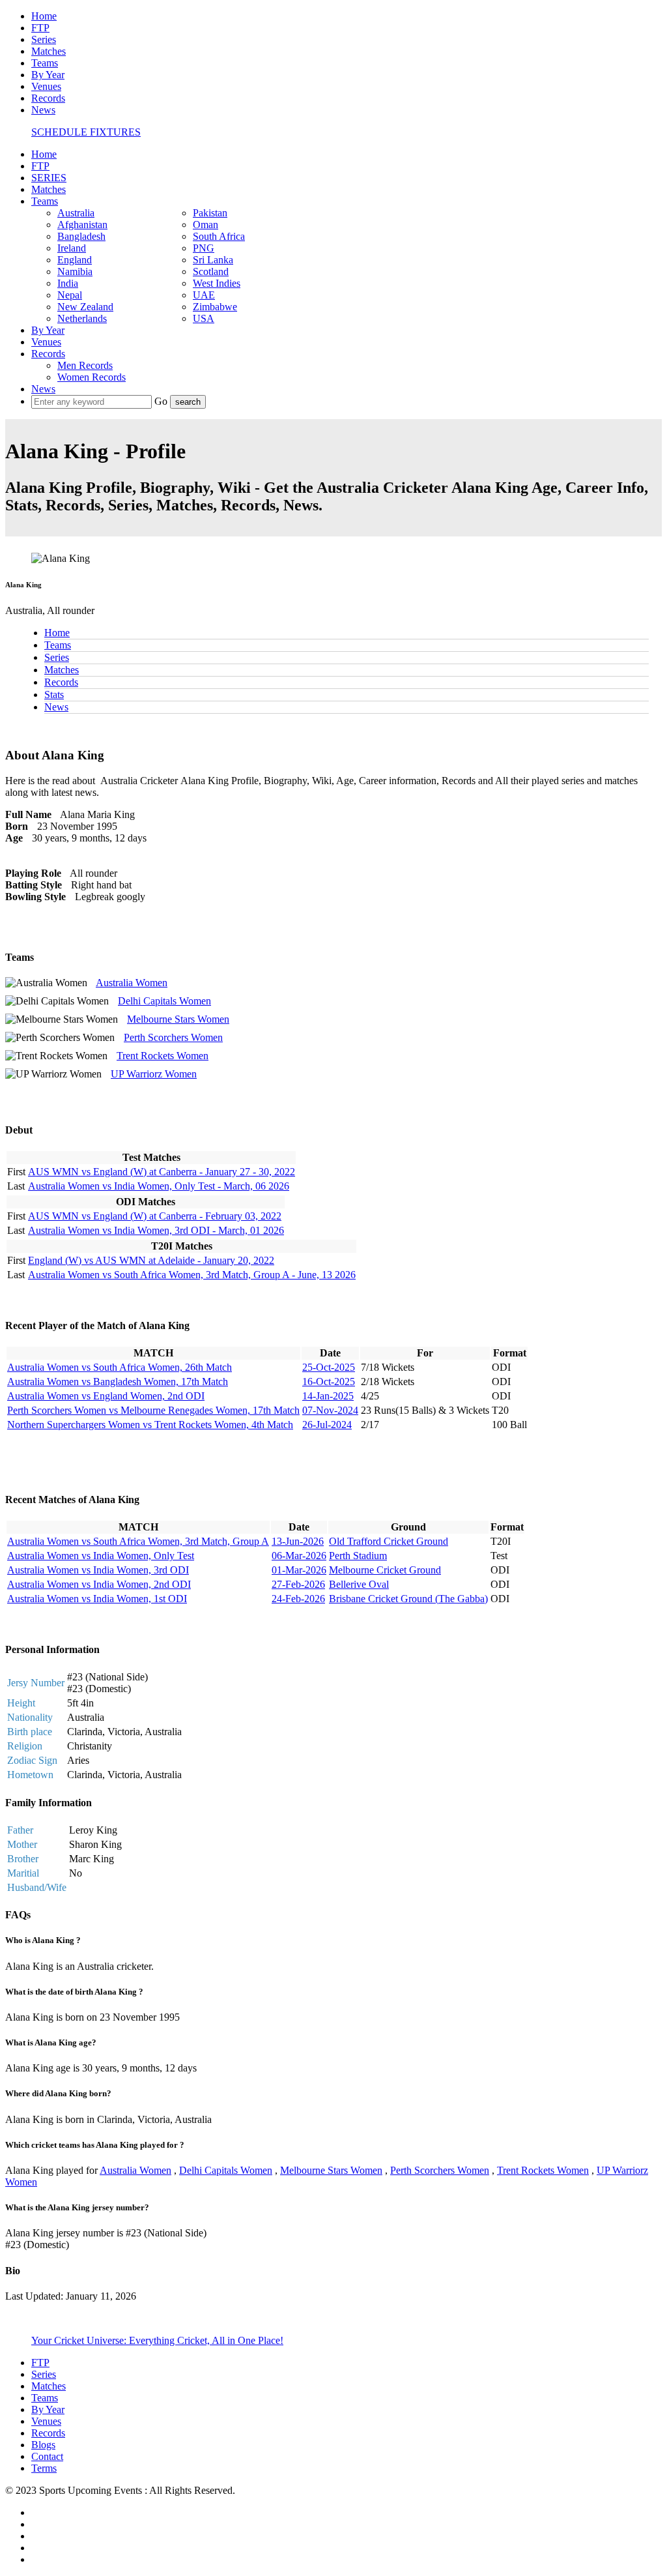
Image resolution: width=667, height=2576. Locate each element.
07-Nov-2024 (330, 1410)
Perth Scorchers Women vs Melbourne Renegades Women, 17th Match (153, 1410)
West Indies (217, 283)
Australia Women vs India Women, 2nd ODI (99, 1584)
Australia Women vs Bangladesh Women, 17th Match (118, 1382)
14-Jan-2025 (328, 1396)
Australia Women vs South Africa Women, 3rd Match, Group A (138, 1541)
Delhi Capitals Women (164, 1001)
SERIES (49, 178)
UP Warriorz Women (154, 1074)
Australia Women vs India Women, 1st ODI (97, 1599)
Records (48, 98)
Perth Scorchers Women (173, 1037)
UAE (204, 295)
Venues (46, 86)
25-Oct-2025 (329, 1367)
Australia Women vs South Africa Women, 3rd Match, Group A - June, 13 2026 (192, 1275)
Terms (44, 2468)
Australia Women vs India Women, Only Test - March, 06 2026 (159, 1186)
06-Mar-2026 (299, 1556)
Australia (76, 213)
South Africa (219, 236)
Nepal (70, 295)
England (75, 260)
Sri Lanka (213, 260)
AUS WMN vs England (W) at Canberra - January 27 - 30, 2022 (162, 1172)
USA (204, 318)
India (68, 283)
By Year (48, 75)
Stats (54, 695)
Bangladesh (81, 236)
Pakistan (210, 213)
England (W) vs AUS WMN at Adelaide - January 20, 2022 (151, 1260)
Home (44, 16)
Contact (47, 2456)
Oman (206, 225)
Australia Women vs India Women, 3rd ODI (98, 1570)
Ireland (72, 248)
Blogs (43, 2445)
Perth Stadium (358, 1556)
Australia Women (132, 983)
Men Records (85, 365)
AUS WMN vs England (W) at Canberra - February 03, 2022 (155, 1216)
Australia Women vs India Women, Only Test (101, 1556)
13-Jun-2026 (298, 1541)
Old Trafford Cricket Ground (389, 1541)
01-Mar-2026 (299, 1570)
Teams (45, 63)
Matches (49, 51)
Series (44, 39)
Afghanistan (82, 225)
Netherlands (82, 318)
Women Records (92, 377)
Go (162, 401)
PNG (204, 248)
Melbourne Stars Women (178, 1019)
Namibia (75, 271)
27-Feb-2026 (298, 1584)
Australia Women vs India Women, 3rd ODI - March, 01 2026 (156, 1230)
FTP (40, 28)
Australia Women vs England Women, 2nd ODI (106, 1396)
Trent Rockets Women (163, 1056)
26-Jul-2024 (327, 1425)
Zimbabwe (215, 307)
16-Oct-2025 (329, 1382)
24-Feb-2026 (298, 1599)
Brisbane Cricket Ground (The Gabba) (408, 1599)
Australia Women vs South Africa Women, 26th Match (120, 1367)
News (43, 110)
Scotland (211, 271)
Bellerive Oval (359, 1584)
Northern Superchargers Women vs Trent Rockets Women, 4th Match (150, 1425)
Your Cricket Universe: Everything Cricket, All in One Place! (157, 2340)
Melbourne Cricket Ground (385, 1570)
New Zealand (85, 307)
